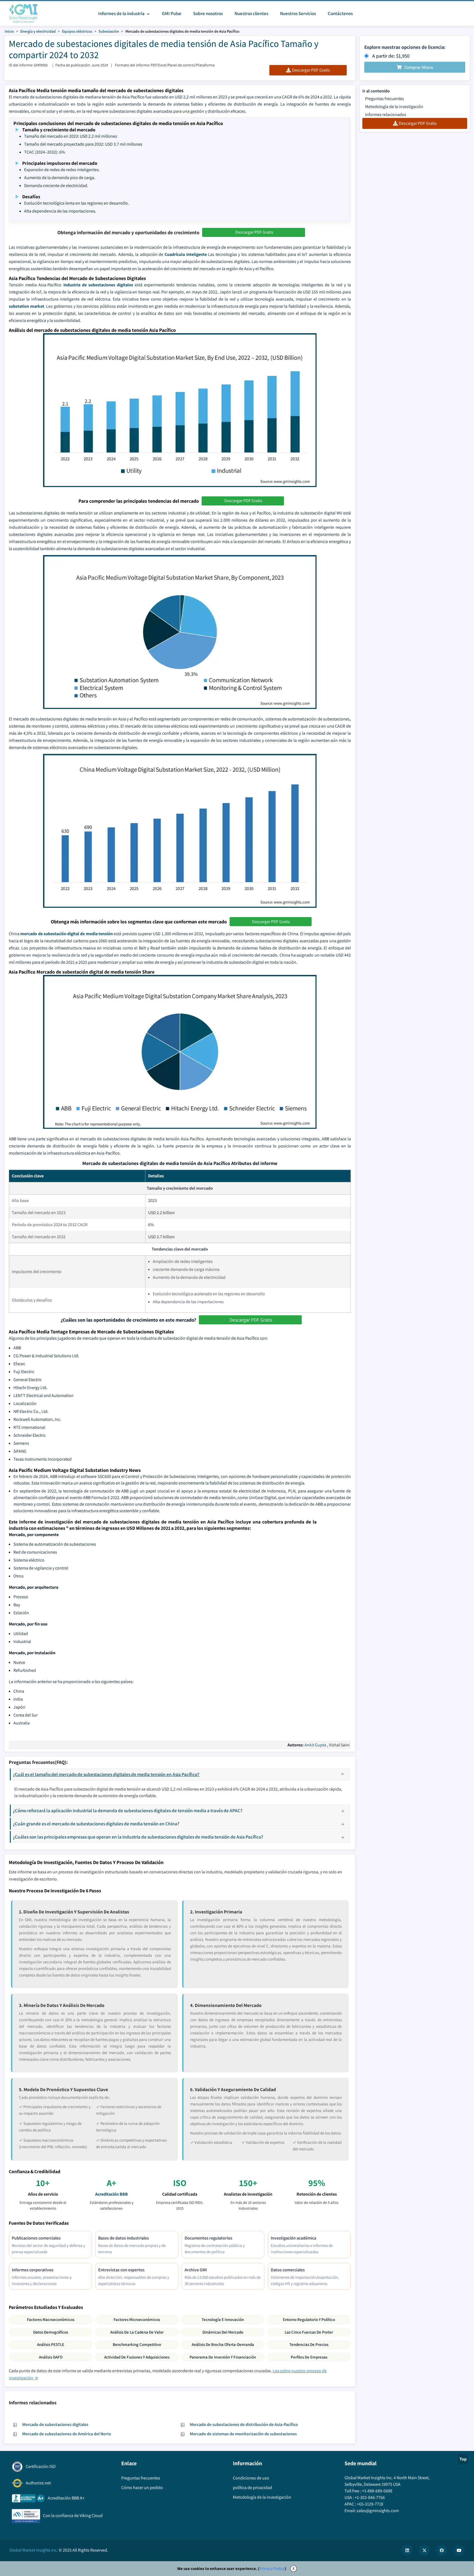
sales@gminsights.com (378, 2511)
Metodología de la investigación (394, 107)
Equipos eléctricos (77, 31)
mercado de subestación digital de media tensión (67, 934)
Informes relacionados (386, 114)
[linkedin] (407, 2550)
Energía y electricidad (38, 31)
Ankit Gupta (315, 1745)
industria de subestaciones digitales (98, 285)
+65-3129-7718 (370, 2504)
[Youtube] (459, 2550)
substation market (26, 306)
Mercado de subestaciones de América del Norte (67, 2434)
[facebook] (442, 2550)
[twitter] (424, 2550)
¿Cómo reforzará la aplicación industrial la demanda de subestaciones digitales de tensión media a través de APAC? (128, 1810)
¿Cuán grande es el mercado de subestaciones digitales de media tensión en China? (96, 1824)
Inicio (9, 31)
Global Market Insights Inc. (34, 2550)
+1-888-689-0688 (377, 2491)
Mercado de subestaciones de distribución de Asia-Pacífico (244, 2424)
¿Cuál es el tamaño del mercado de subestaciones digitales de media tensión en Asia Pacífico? (106, 1774)
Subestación (109, 31)
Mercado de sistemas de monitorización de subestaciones (243, 2434)
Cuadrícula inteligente (186, 254)
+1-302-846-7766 (370, 2497)
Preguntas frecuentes (385, 99)
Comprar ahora (419, 67)
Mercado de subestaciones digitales (55, 2424)
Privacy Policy (272, 2568)
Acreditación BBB (112, 2194)
